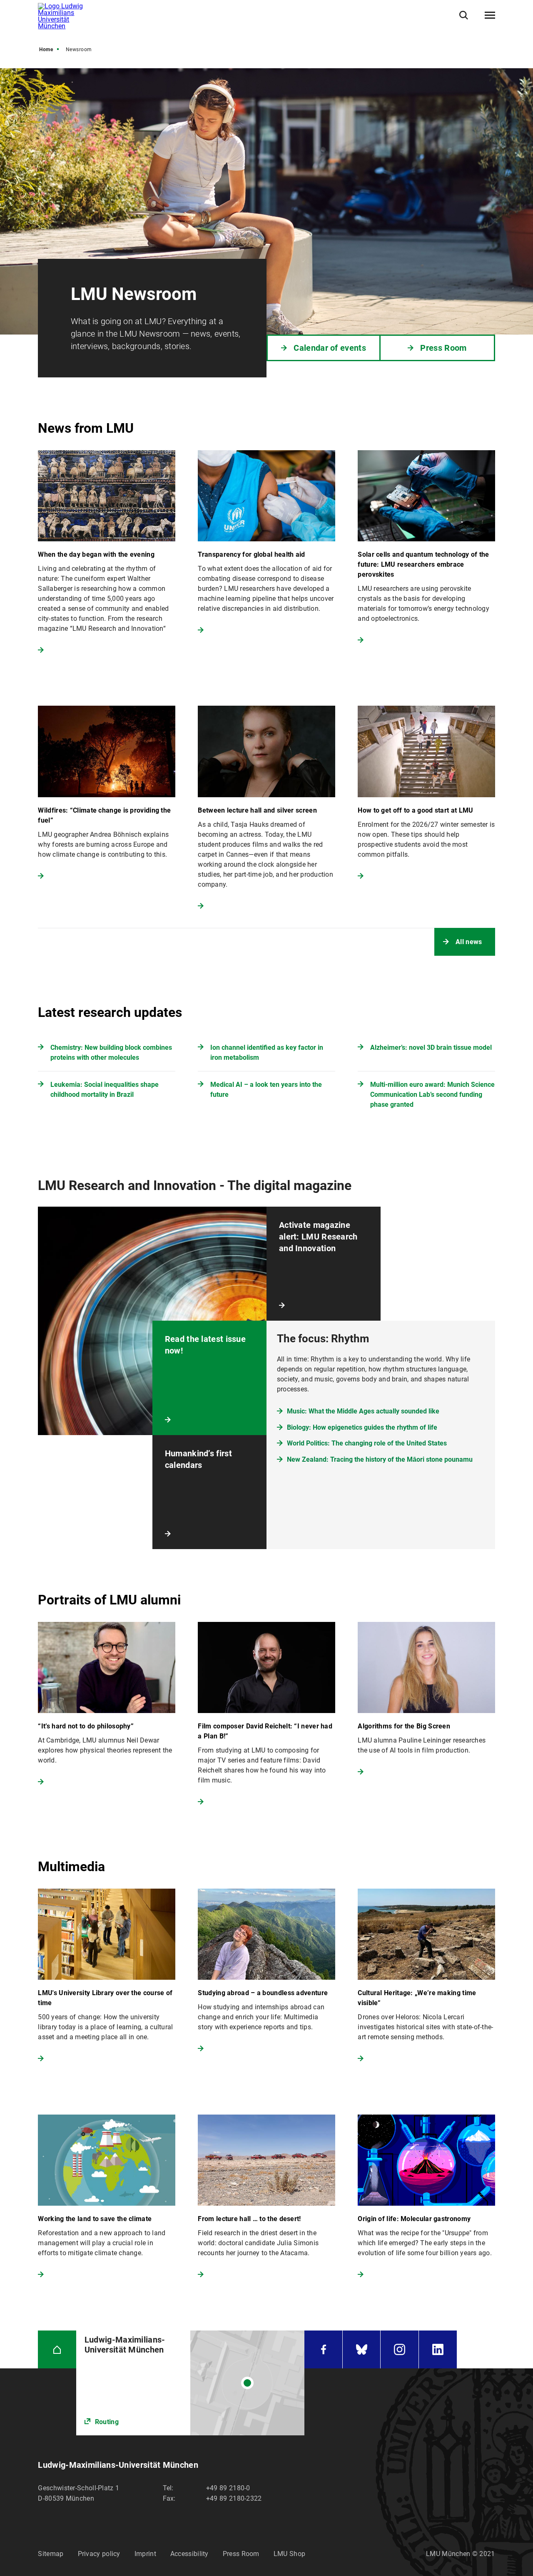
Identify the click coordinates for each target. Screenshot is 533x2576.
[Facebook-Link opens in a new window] (323, 2349)
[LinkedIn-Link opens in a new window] (438, 2349)
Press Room (241, 2554)
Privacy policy (99, 2554)
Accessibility (189, 2554)
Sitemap (51, 2554)
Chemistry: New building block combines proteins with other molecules (111, 1052)
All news (469, 942)
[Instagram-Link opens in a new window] (399, 2349)
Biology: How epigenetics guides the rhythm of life (362, 1427)
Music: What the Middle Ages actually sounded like (363, 1411)
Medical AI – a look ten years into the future (266, 1090)
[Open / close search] (464, 15)
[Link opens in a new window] (191, 2383)
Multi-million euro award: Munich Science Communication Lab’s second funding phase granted (432, 1095)
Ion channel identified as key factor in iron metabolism (267, 1052)
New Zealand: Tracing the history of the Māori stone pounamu (380, 1459)
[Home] (57, 2349)
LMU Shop (289, 2554)
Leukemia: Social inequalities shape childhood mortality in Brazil (105, 1090)
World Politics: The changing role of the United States (367, 1443)
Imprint (145, 2554)
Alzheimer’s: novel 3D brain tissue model (431, 1048)
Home (46, 50)
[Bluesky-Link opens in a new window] (361, 2349)
